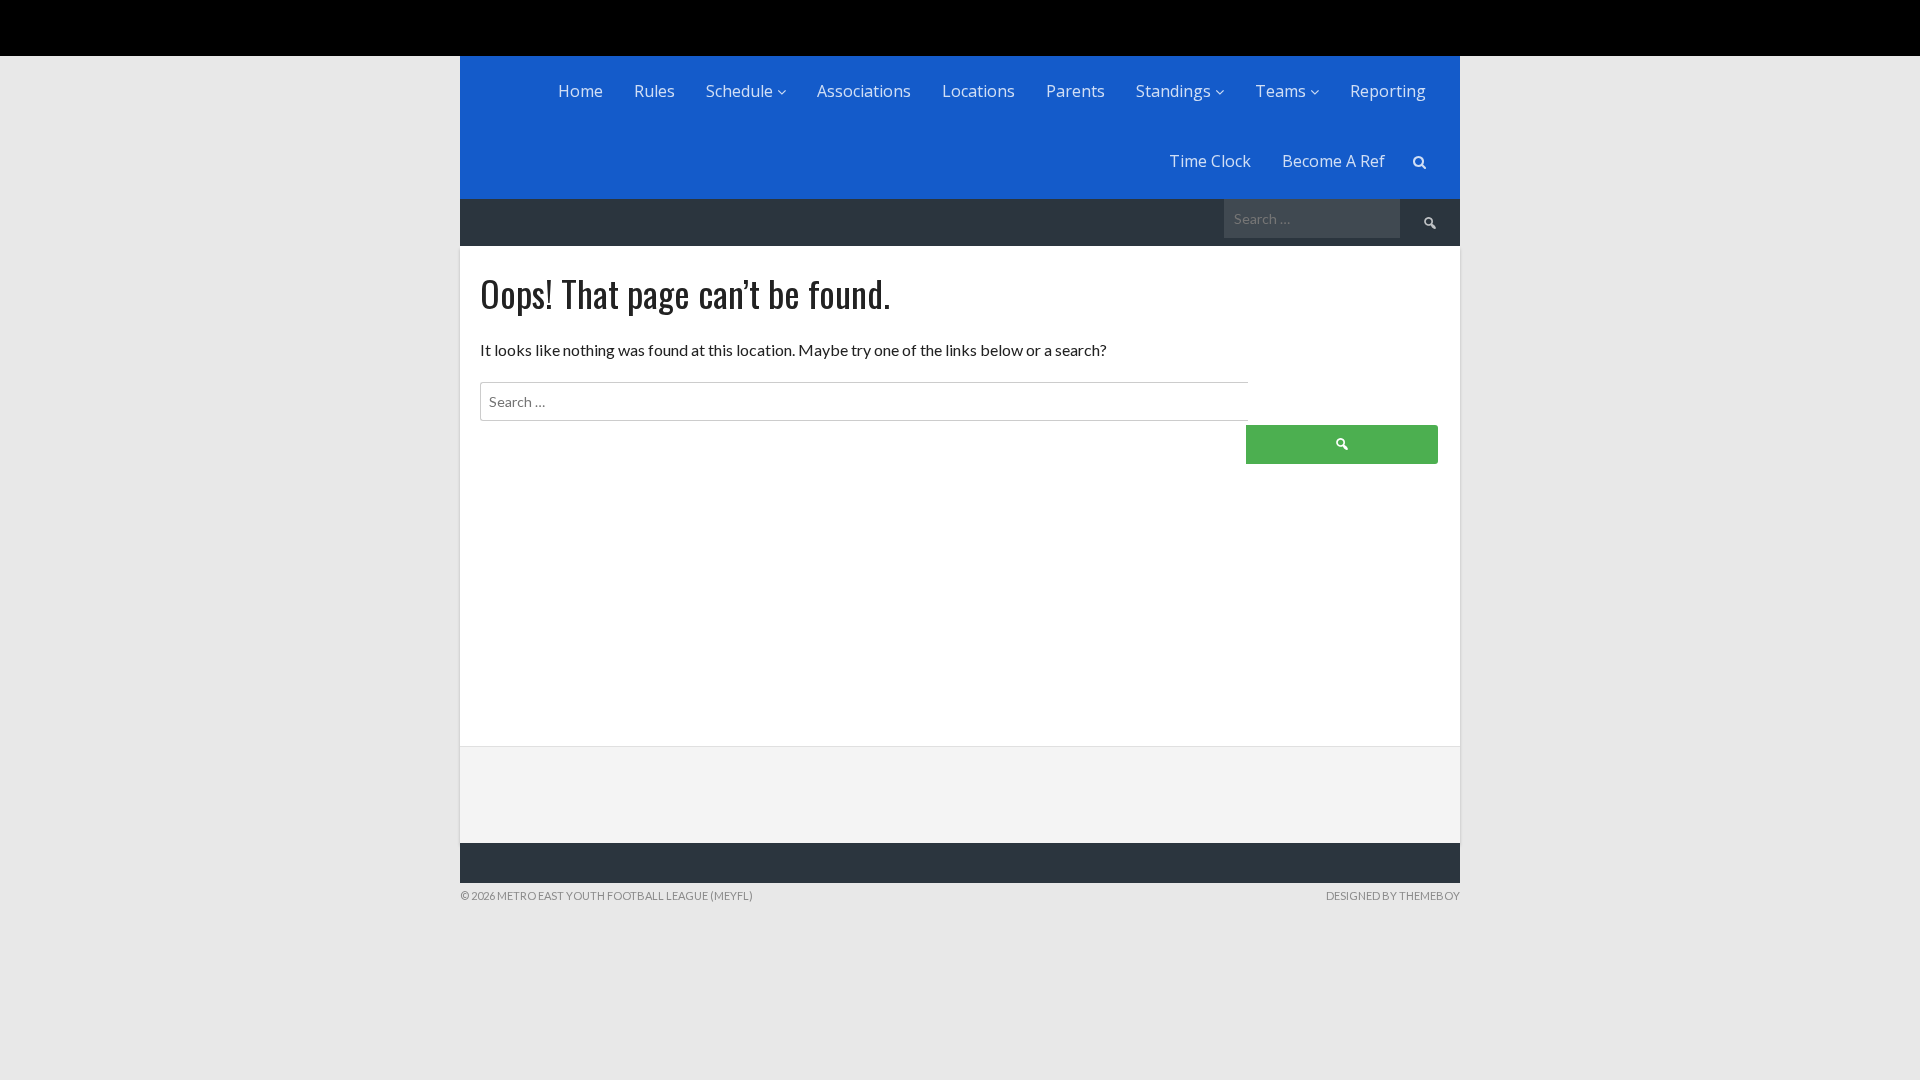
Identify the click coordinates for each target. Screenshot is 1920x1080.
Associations (864, 91)
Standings (1175, 91)
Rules (654, 91)
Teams (1282, 91)
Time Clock (1210, 161)
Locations (978, 91)
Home (580, 91)
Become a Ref (1333, 161)
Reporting (1388, 91)
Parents (1075, 91)
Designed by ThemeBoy (1393, 895)
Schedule (741, 91)
